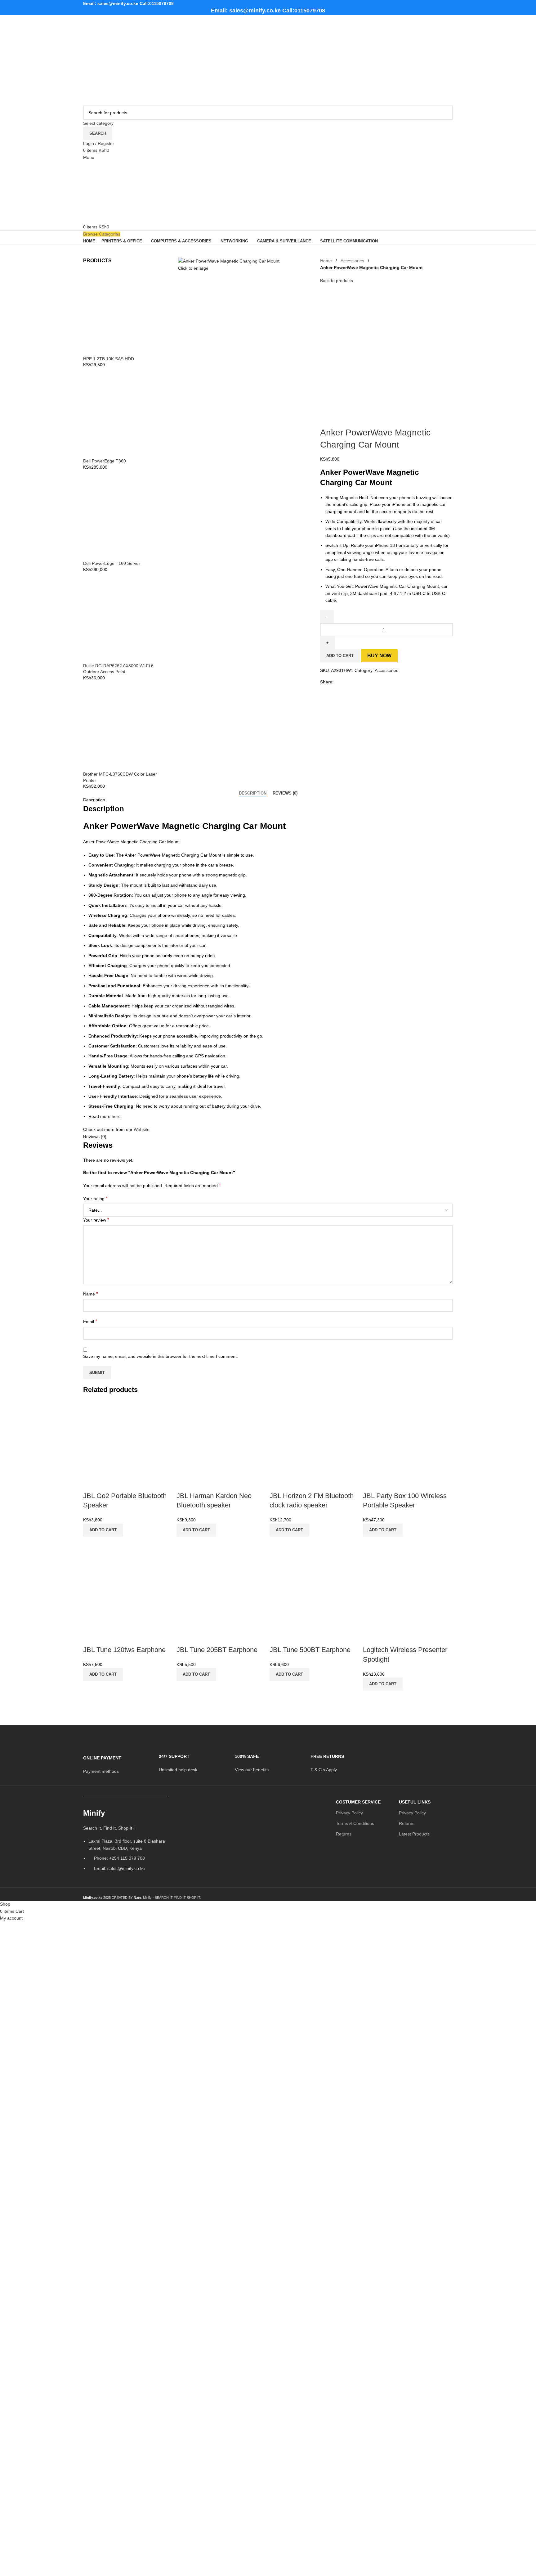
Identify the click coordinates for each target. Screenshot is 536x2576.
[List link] (126, 1842)
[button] (103, 1530)
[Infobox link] (116, 1761)
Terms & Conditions (355, 1823)
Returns (344, 1834)
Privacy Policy (349, 1813)
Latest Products (414, 1834)
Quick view (91, 1544)
